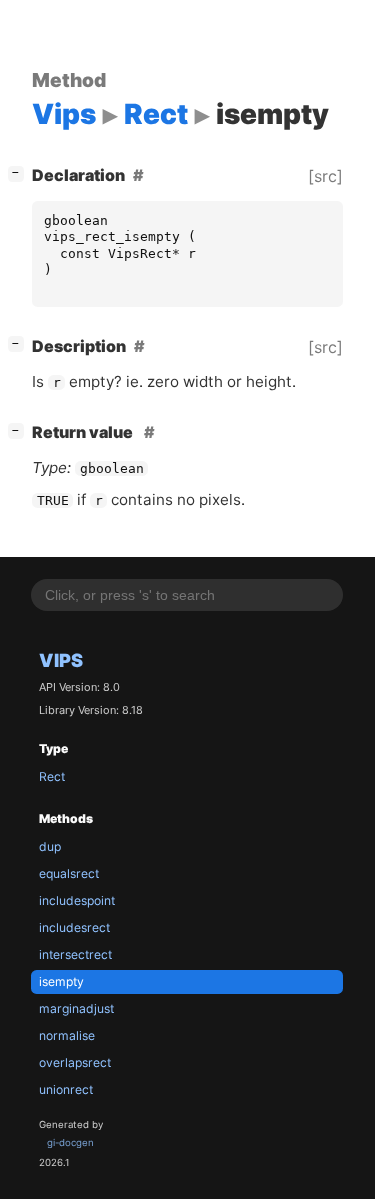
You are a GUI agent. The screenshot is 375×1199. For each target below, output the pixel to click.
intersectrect (75, 954)
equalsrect (69, 873)
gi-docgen (70, 1142)
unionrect (66, 1089)
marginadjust (76, 1008)
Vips (61, 660)
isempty (61, 981)
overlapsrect (75, 1062)
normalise (67, 1035)
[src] (325, 176)
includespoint (77, 900)
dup (50, 846)
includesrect (74, 927)
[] (20, 172)
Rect (52, 776)
